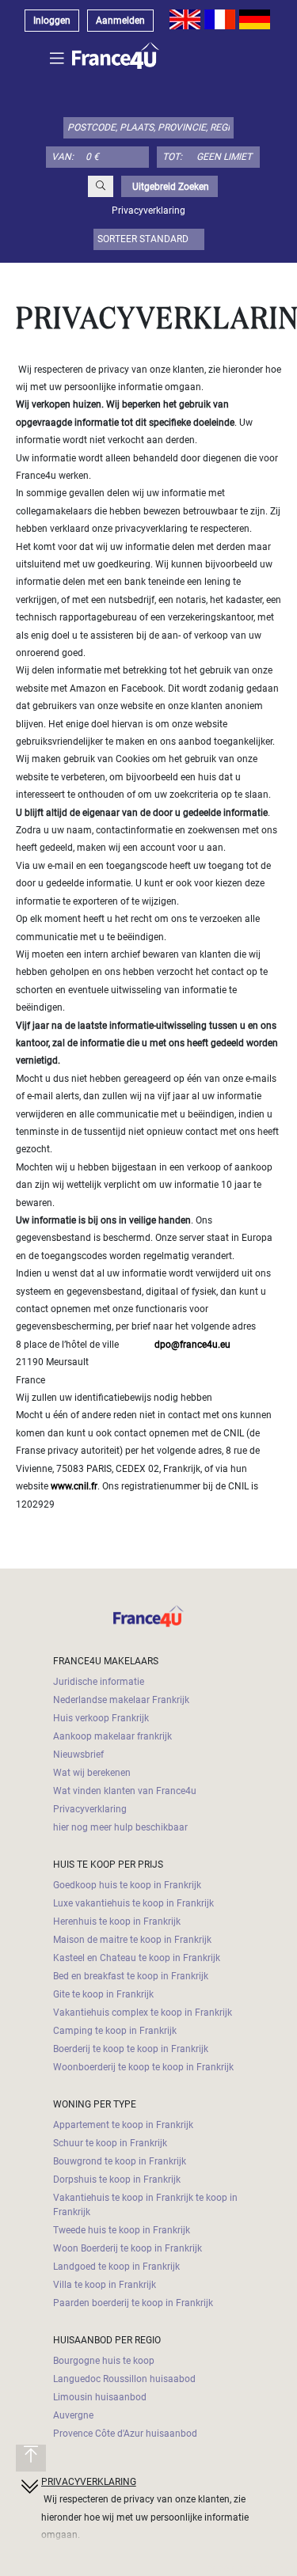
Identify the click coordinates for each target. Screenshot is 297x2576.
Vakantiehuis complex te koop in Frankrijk (143, 2013)
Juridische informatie (99, 1682)
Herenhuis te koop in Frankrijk (117, 1922)
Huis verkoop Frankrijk (101, 1718)
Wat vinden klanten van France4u (125, 1791)
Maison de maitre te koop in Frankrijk (132, 1940)
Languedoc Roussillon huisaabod (124, 2379)
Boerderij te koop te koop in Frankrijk (131, 2049)
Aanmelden (120, 21)
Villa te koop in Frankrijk (105, 2285)
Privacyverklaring (90, 1809)
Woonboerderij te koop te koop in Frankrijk (143, 2067)
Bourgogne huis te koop (104, 2361)
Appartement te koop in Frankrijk (123, 2125)
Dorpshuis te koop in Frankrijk (117, 2180)
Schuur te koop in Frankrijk (110, 2143)
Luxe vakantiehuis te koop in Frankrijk (133, 1903)
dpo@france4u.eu (192, 1345)
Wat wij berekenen (92, 1773)
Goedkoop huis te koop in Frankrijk (127, 1885)
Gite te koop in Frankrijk (103, 1994)
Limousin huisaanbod (100, 2397)
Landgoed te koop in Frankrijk (116, 2267)
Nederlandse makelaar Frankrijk (121, 1700)
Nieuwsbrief (78, 1755)
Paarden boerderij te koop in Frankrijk (133, 2303)
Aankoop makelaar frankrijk (112, 1736)
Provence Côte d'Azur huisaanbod (125, 2434)
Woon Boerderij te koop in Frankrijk (128, 2248)
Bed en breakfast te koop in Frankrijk (131, 1976)
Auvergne (73, 2415)
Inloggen (52, 21)
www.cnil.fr (74, 1486)
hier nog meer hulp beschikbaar (120, 1827)
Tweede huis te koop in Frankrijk (122, 2230)
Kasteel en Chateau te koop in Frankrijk (137, 1958)
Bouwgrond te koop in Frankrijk (120, 2161)
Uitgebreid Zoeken (169, 187)
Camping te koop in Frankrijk (115, 2031)
